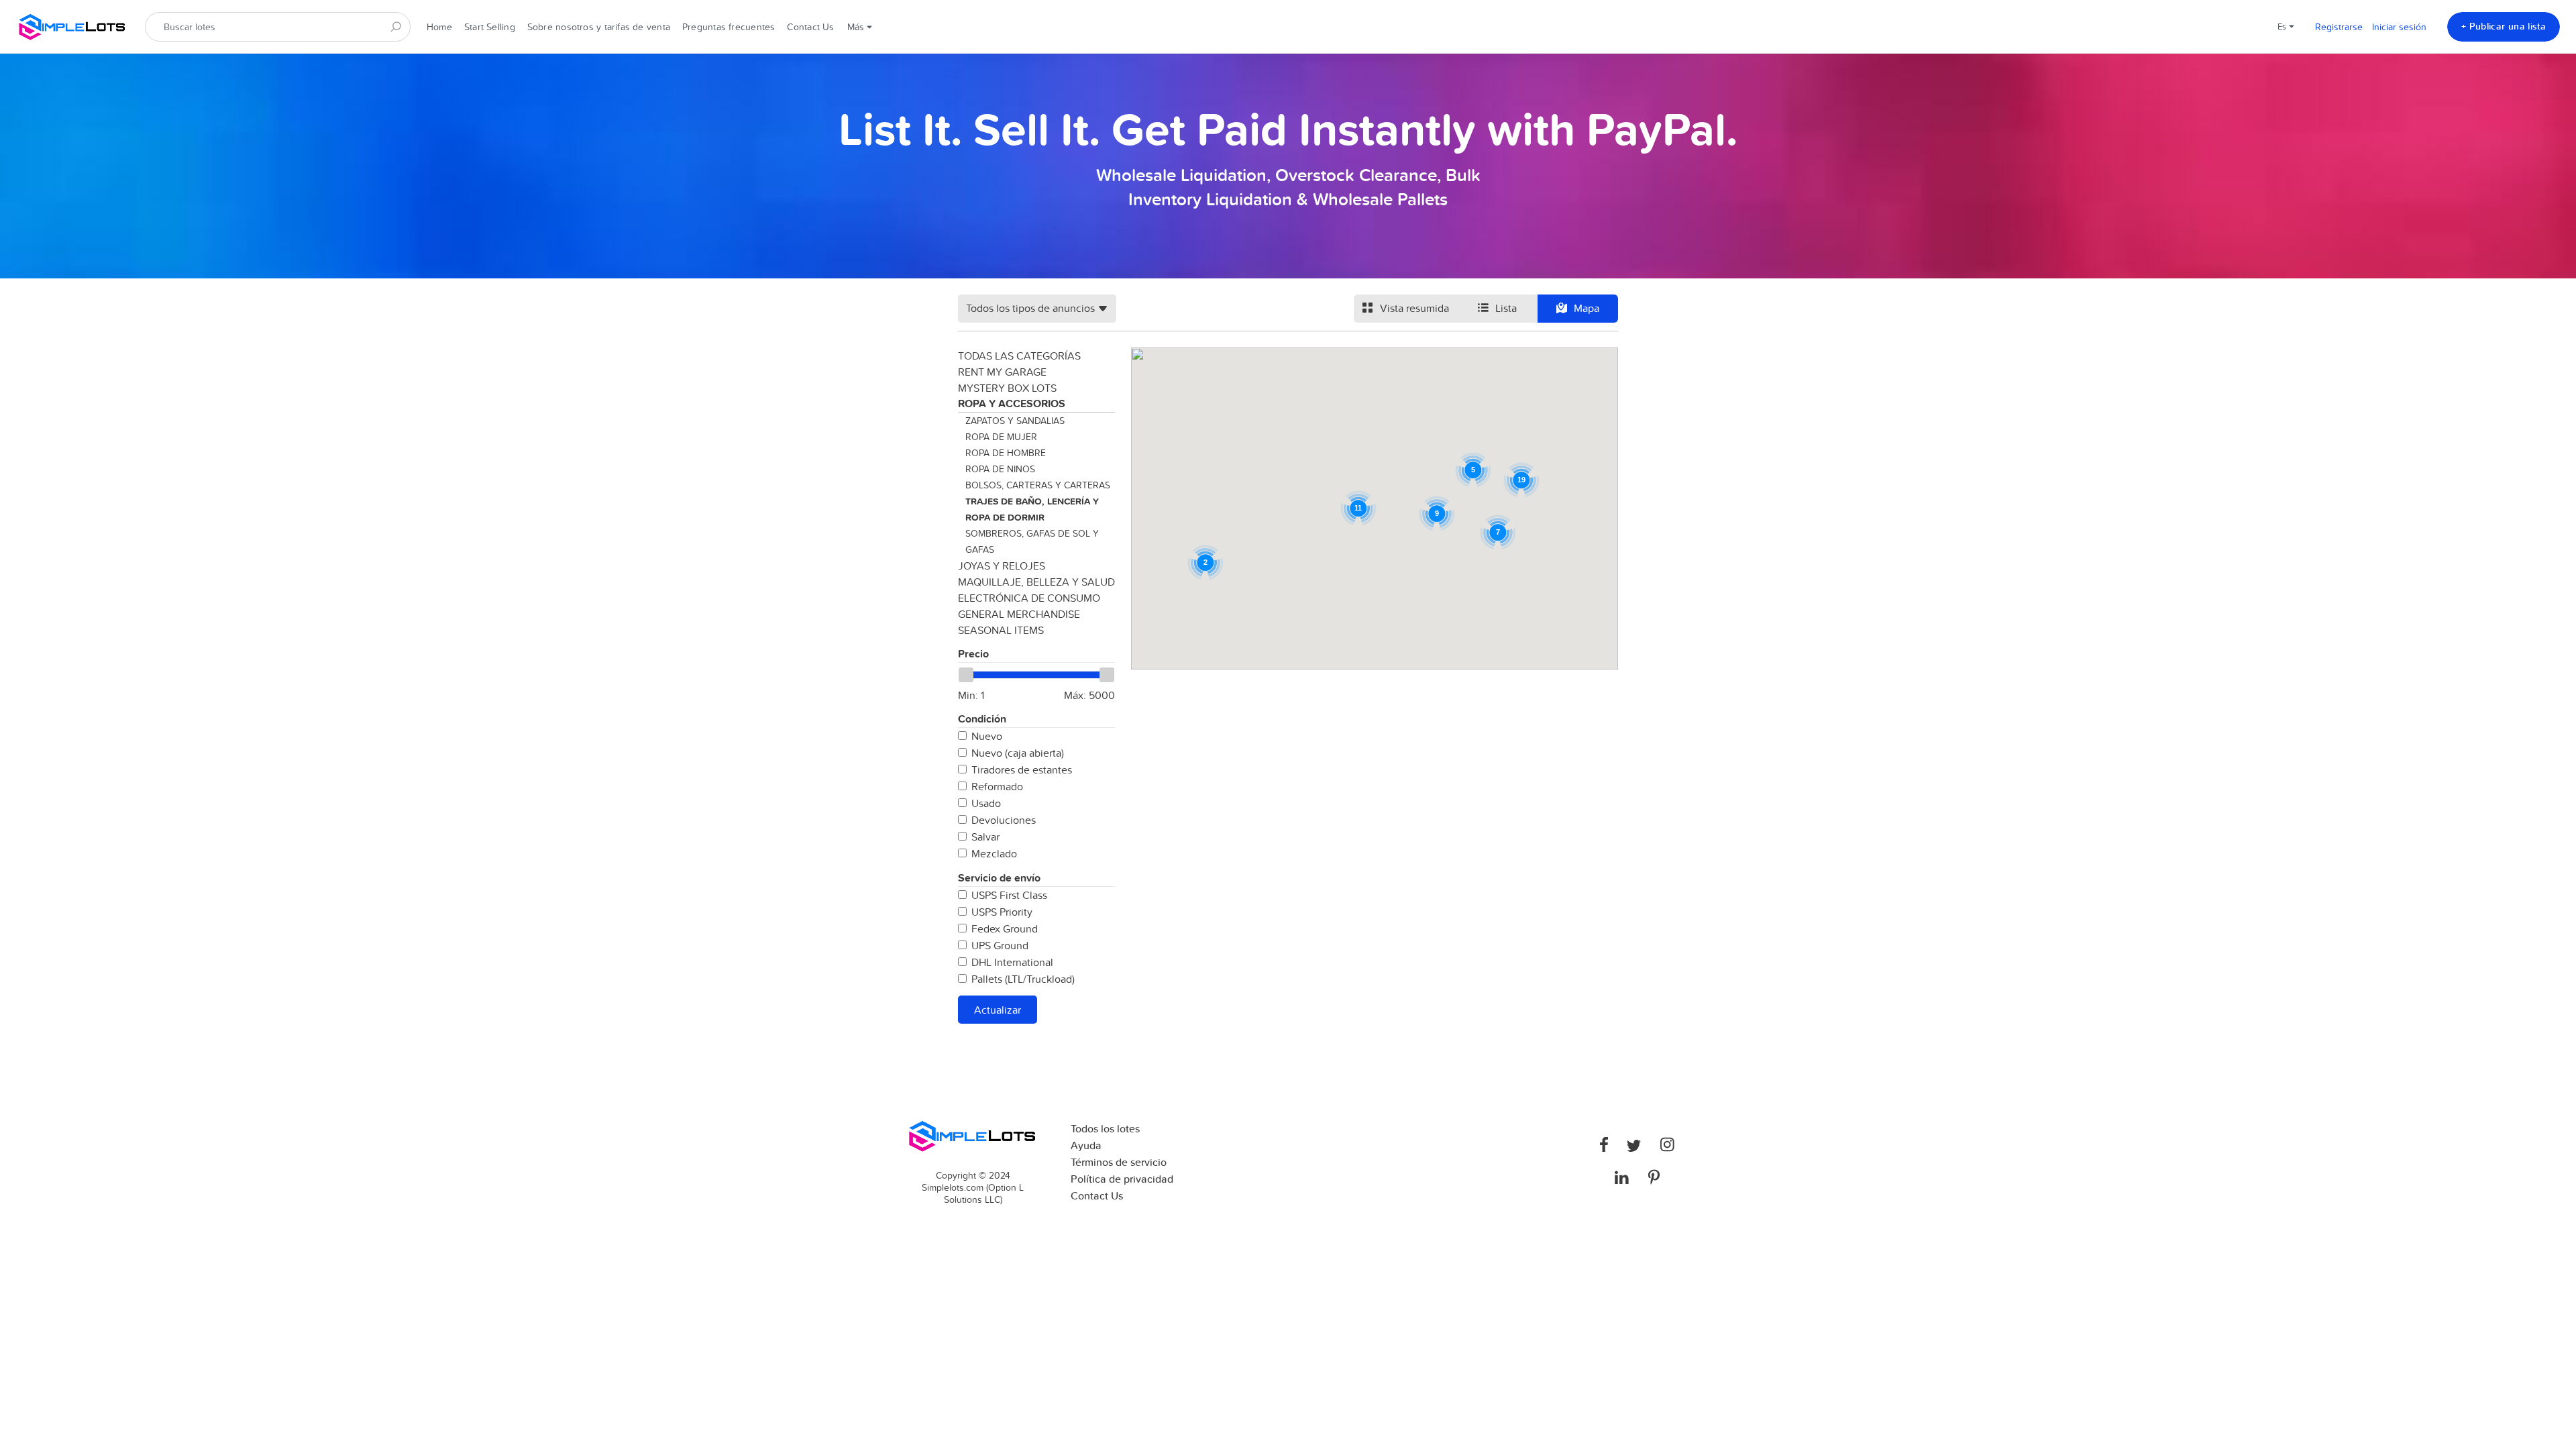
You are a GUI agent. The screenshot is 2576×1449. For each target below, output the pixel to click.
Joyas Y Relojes (1002, 566)
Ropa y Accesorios (1012, 404)
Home (439, 27)
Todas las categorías (1019, 356)
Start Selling (490, 27)
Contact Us (810, 27)
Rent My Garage (1002, 372)
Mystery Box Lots (1007, 388)
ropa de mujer (1001, 437)
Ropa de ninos (1000, 469)
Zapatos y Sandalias (1015, 421)
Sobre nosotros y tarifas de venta (599, 27)
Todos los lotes (1105, 1129)
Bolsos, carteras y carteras (1038, 485)
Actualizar (998, 1010)
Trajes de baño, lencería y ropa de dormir (1032, 509)
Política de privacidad (1122, 1179)
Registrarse (2339, 27)
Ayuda (1086, 1145)
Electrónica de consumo (1029, 598)
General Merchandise (1019, 614)
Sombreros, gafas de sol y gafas (1032, 541)
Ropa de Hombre (1006, 453)
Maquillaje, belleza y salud (1036, 582)
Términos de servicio (1119, 1162)
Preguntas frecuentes (729, 27)
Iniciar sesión (2399, 27)
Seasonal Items (1001, 630)
